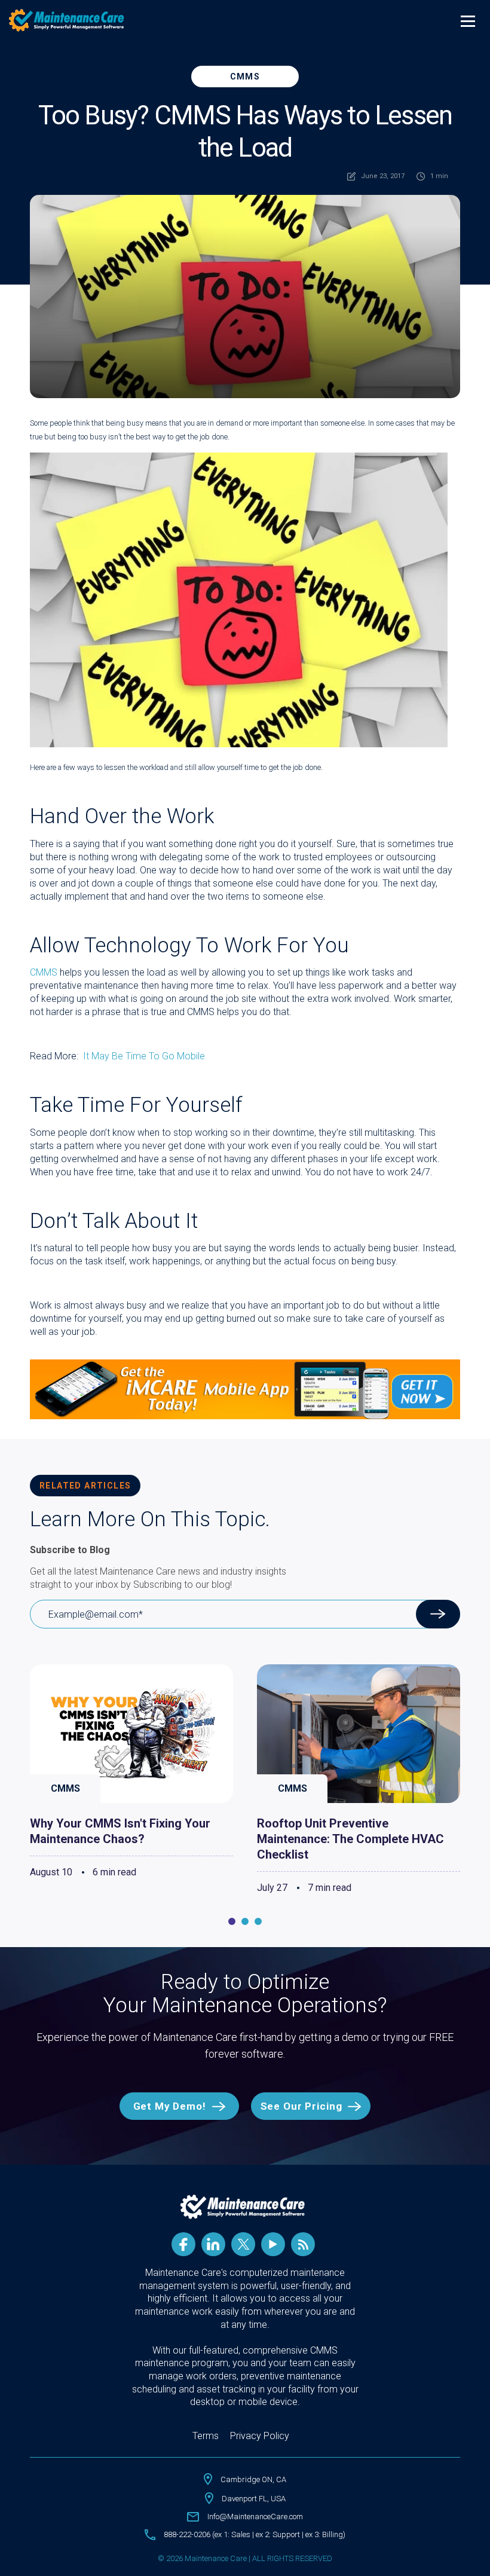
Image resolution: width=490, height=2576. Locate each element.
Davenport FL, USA (254, 2499)
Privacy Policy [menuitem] (260, 2436)
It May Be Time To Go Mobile (144, 1056)
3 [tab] (258, 1921)
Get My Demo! (170, 2106)
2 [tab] (245, 1921)
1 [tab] (232, 1921)
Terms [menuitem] (206, 2436)
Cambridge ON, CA (253, 2479)
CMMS (245, 77)
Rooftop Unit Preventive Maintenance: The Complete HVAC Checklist (350, 1839)
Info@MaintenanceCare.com (255, 2517)
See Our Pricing (301, 2106)
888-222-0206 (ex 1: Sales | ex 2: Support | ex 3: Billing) (255, 2534)
